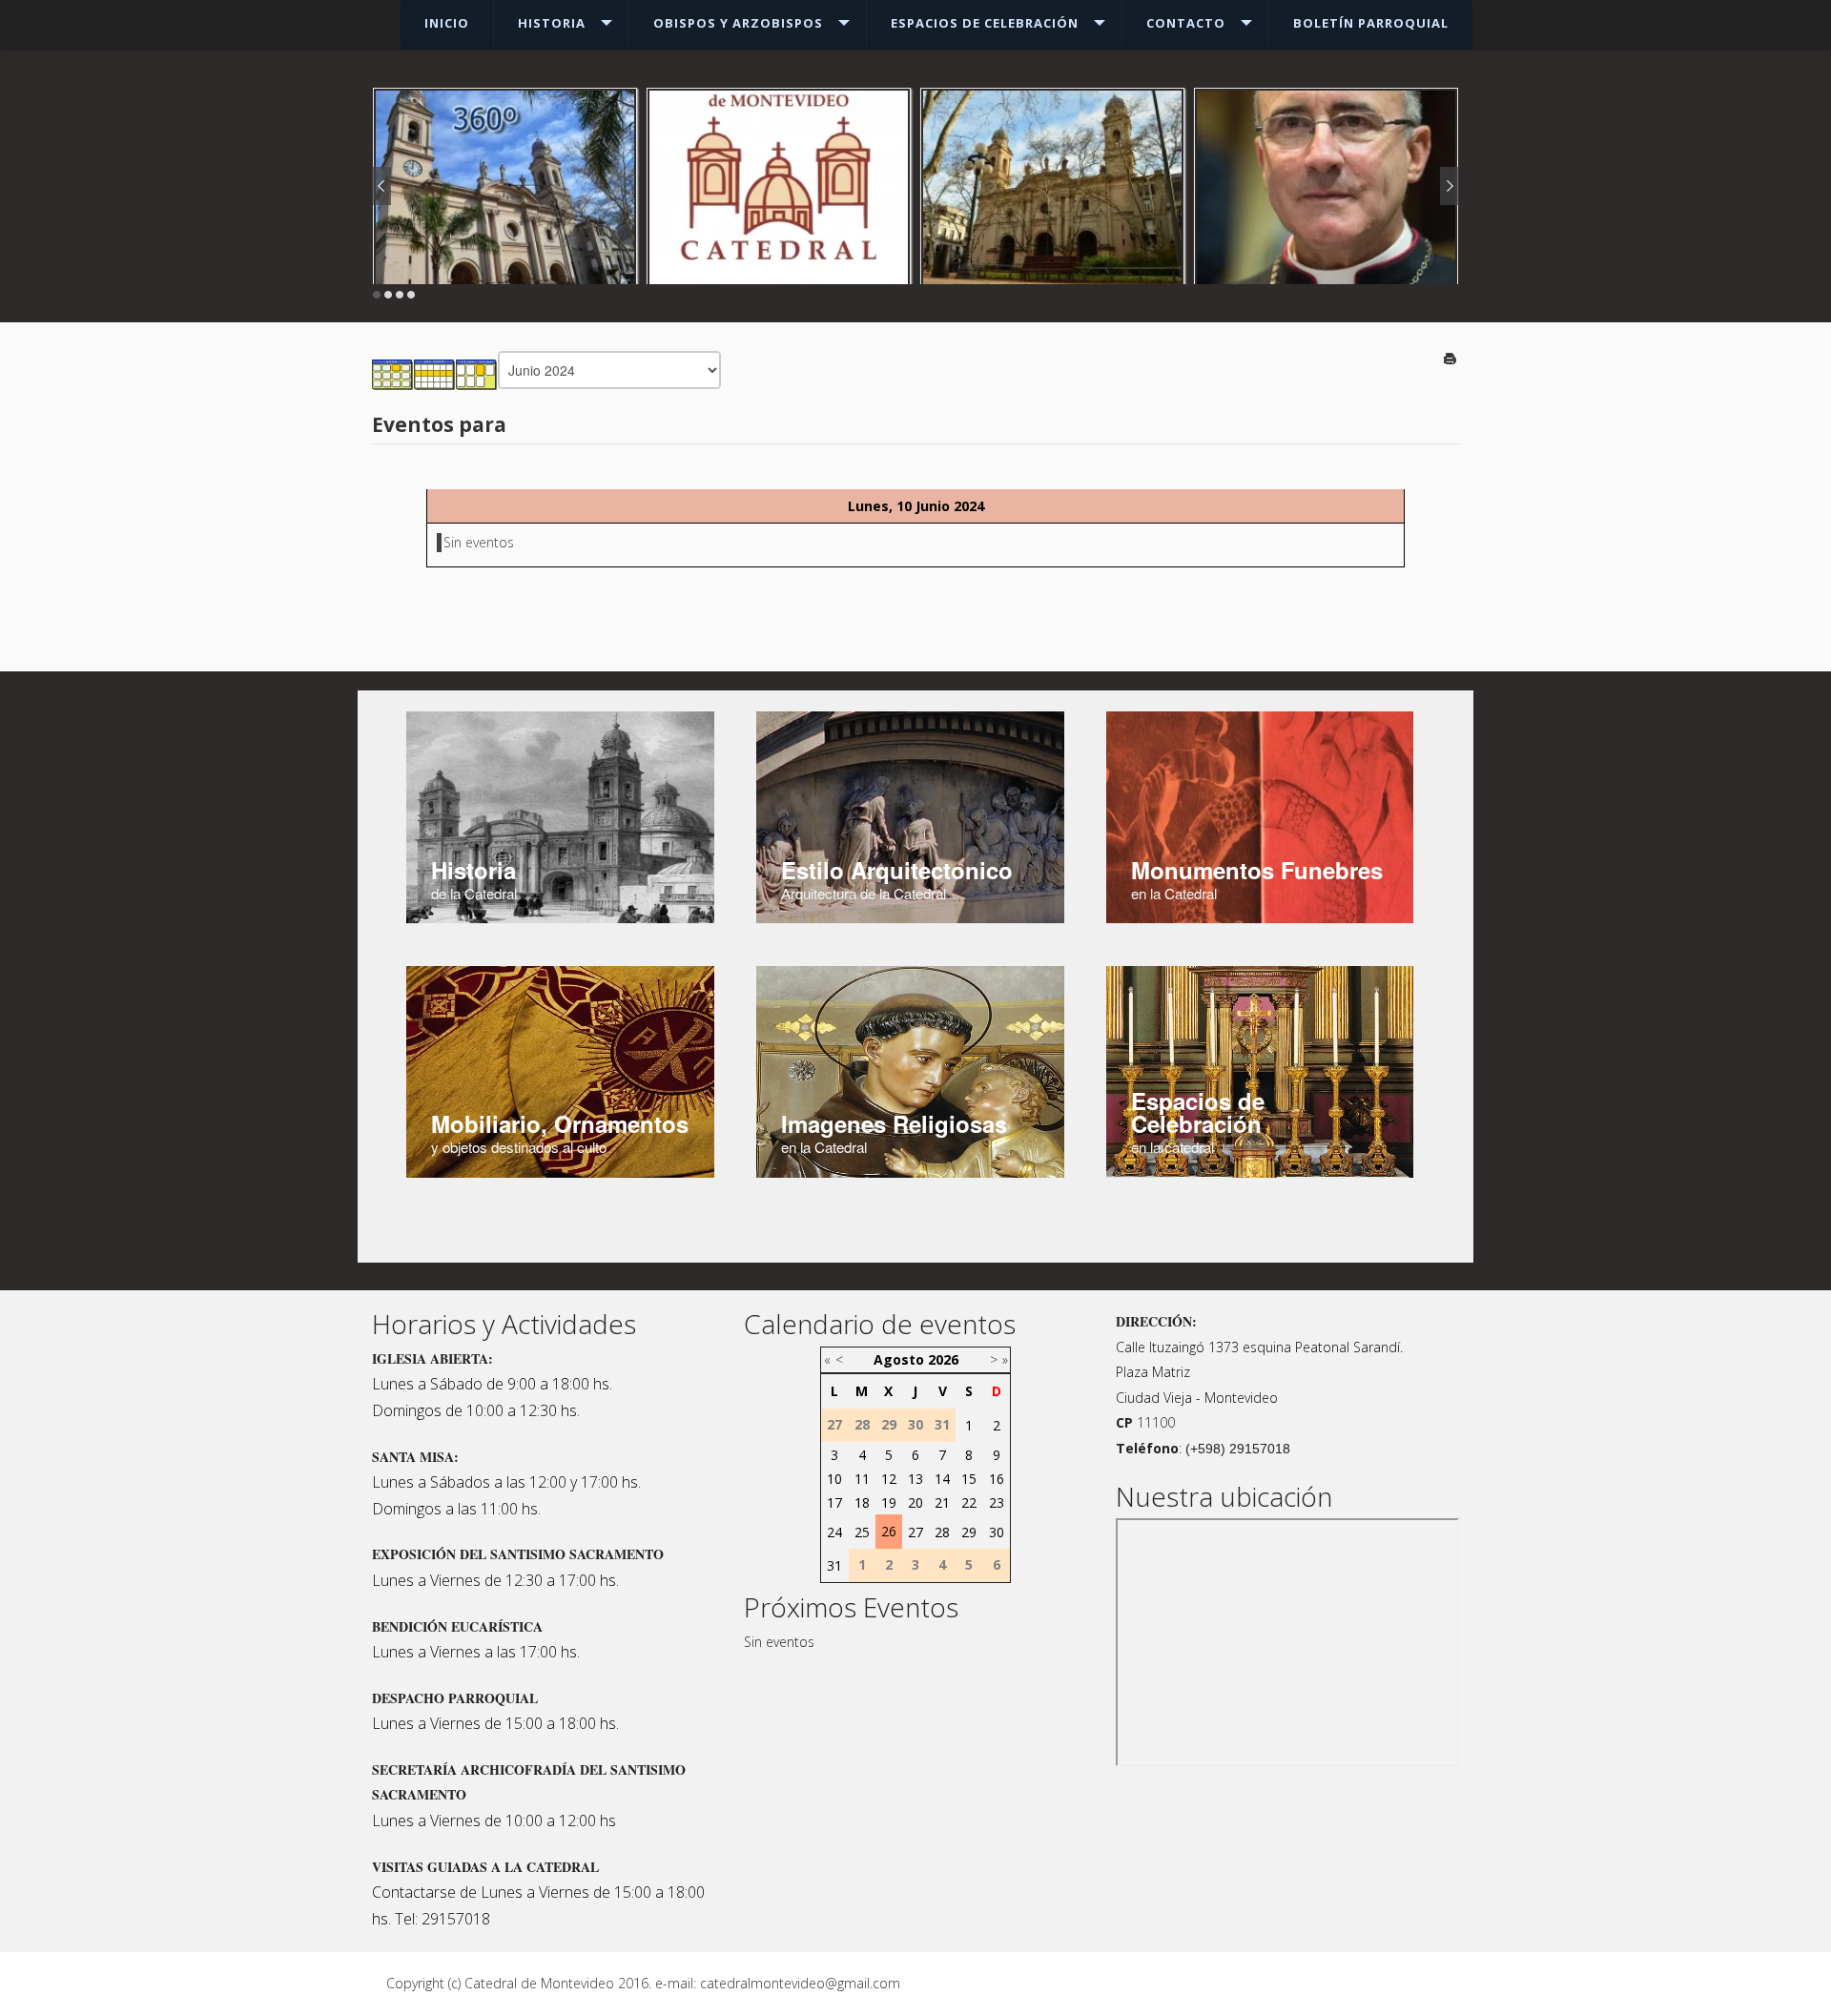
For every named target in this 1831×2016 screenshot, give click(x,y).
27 (915, 1532)
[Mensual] (393, 373)
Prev (381, 186)
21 (942, 1502)
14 (942, 1479)
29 (969, 1532)
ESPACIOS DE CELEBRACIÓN (985, 23)
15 (969, 1479)
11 (862, 1479)
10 (834, 1479)
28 (942, 1532)
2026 (943, 1359)
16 (997, 1479)
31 (834, 1565)
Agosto (899, 1359)
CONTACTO (1186, 23)
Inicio (447, 23)
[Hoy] (477, 373)
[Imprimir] (1451, 360)
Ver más (1327, 206)
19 (889, 1502)
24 (834, 1532)
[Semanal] (435, 373)
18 (862, 1502)
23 (997, 1502)
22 (969, 1502)
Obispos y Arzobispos (738, 23)
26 (889, 1531)
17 (834, 1502)
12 (889, 1479)
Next (1450, 186)
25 (862, 1532)
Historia (552, 23)
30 (997, 1532)
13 (915, 1479)
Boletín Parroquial (1371, 23)
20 (915, 1502)
